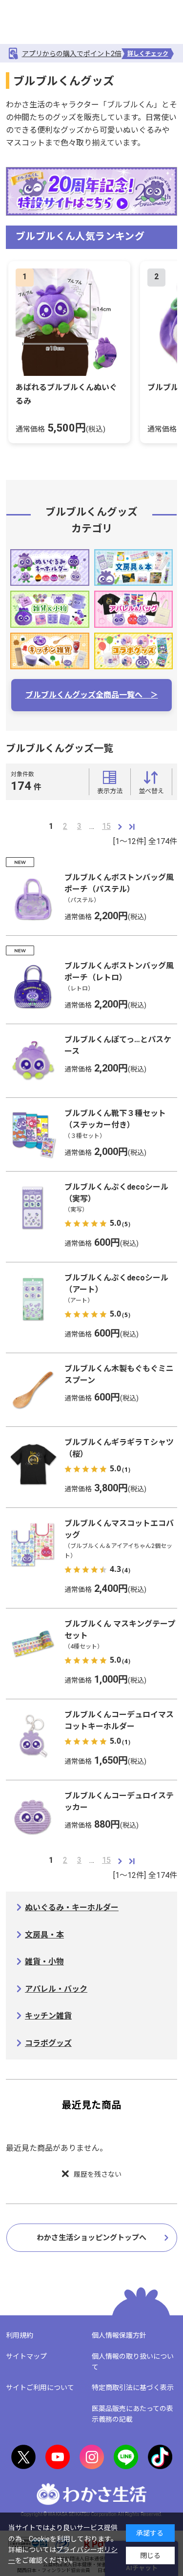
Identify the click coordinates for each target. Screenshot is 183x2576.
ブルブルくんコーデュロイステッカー (119, 1802)
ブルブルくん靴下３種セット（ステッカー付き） (115, 1119)
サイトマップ (26, 2356)
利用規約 (20, 2335)
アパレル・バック (56, 1989)
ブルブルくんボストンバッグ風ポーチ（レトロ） (119, 972)
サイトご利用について (40, 2388)
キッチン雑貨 (48, 2016)
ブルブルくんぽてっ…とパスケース (118, 1045)
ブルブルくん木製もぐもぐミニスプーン (119, 1374)
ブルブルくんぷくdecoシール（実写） (116, 1193)
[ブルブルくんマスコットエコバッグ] (33, 1545)
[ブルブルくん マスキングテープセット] (33, 1645)
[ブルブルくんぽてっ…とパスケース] (33, 1061)
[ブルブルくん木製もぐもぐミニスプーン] (33, 1390)
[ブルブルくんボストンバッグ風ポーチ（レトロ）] (33, 987)
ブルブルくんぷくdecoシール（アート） (116, 1284)
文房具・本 (44, 1935)
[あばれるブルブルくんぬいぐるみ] (69, 322)
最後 (132, 826)
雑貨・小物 (44, 1962)
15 (106, 826)
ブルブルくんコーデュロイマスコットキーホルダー (119, 1721)
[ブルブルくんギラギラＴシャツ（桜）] (33, 1463)
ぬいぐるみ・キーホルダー (72, 1907)
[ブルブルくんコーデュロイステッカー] (33, 1817)
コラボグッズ (48, 2043)
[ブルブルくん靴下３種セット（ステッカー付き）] (33, 1134)
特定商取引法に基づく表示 (133, 2388)
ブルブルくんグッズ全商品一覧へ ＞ (92, 695)
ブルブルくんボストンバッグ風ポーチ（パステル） (119, 883)
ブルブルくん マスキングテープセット (120, 1630)
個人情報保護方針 (119, 2335)
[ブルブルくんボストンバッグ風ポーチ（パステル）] (33, 899)
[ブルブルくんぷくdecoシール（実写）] (33, 1208)
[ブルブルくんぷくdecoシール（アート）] (33, 1299)
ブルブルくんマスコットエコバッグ (119, 1529)
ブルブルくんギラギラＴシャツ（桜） (119, 1448)
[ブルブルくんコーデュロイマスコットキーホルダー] (33, 1736)
